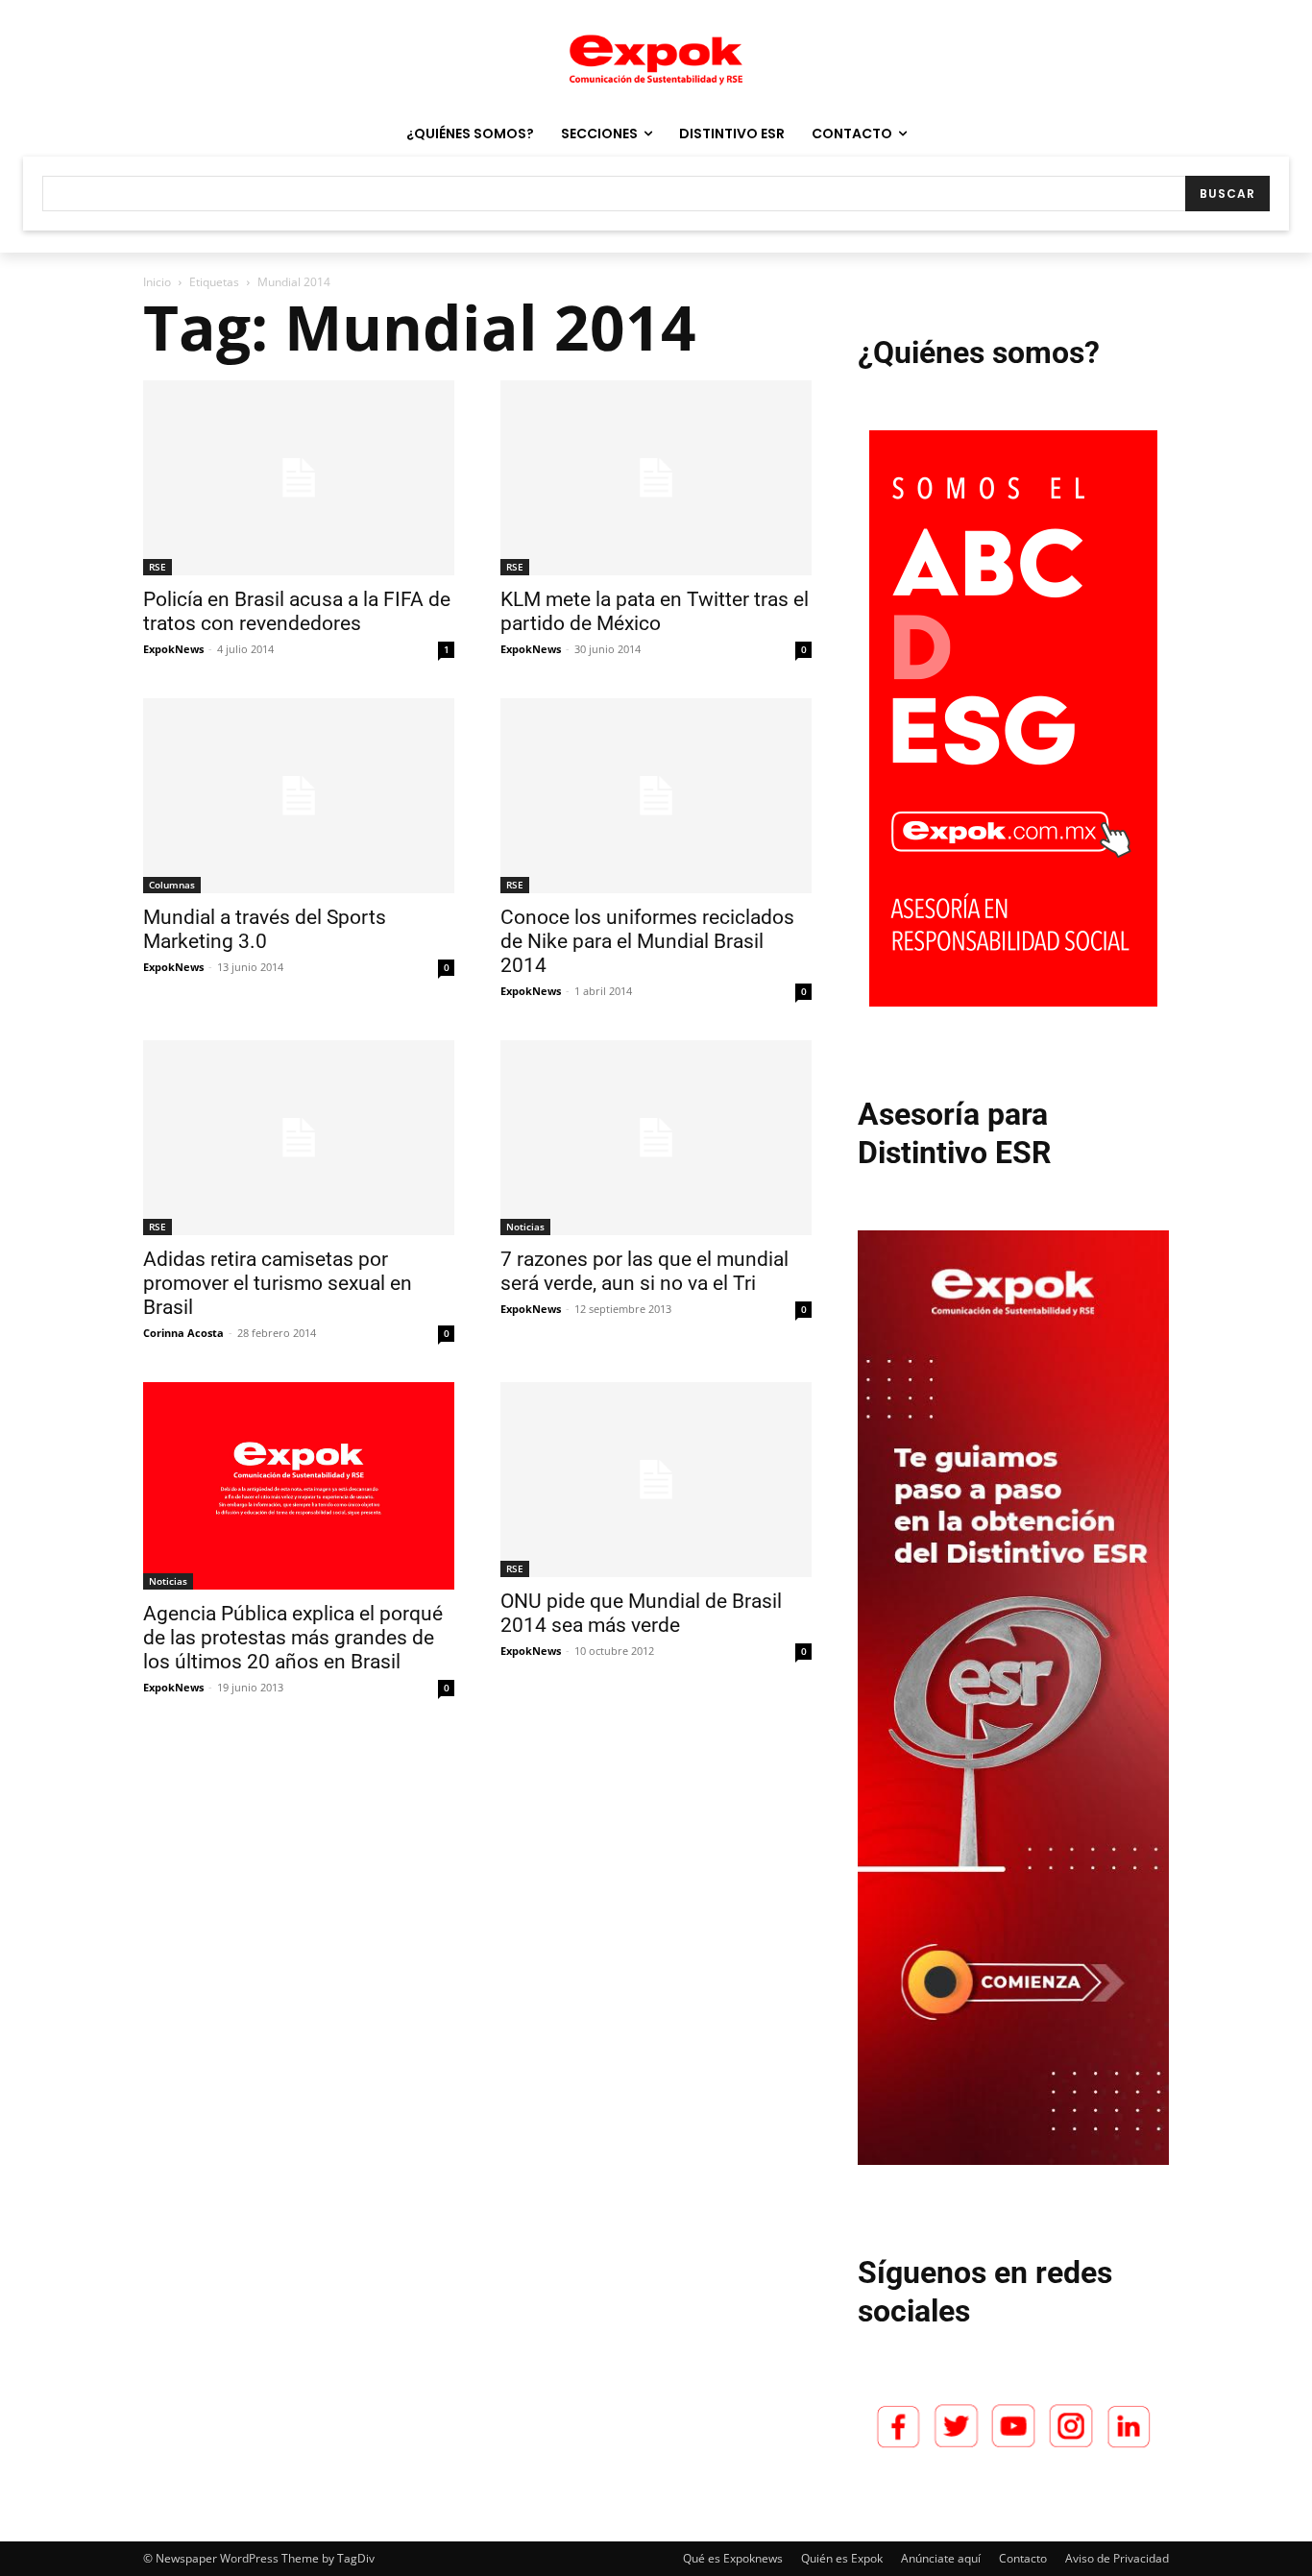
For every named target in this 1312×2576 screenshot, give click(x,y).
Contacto (1023, 2558)
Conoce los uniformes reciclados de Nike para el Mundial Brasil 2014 (647, 941)
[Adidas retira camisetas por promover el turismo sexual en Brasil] (299, 1138)
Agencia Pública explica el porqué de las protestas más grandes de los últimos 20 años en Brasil (293, 1638)
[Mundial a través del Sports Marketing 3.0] (299, 796)
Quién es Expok (842, 2558)
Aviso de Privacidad (1117, 2558)
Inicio (157, 282)
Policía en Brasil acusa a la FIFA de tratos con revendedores (297, 611)
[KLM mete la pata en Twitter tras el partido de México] (656, 478)
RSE (158, 567)
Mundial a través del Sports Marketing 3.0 (265, 929)
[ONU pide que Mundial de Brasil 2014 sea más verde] (656, 1480)
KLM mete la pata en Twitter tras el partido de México (655, 611)
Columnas (172, 885)
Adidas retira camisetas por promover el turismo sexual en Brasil (278, 1283)
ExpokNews (173, 649)
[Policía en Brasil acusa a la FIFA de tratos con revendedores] (299, 478)
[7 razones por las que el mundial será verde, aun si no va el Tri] (656, 1138)
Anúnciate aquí (941, 2558)
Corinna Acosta (183, 1333)
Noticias (525, 1227)
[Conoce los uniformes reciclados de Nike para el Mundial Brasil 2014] (656, 796)
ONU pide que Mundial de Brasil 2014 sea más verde (641, 1613)
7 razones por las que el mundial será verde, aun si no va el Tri (644, 1271)
